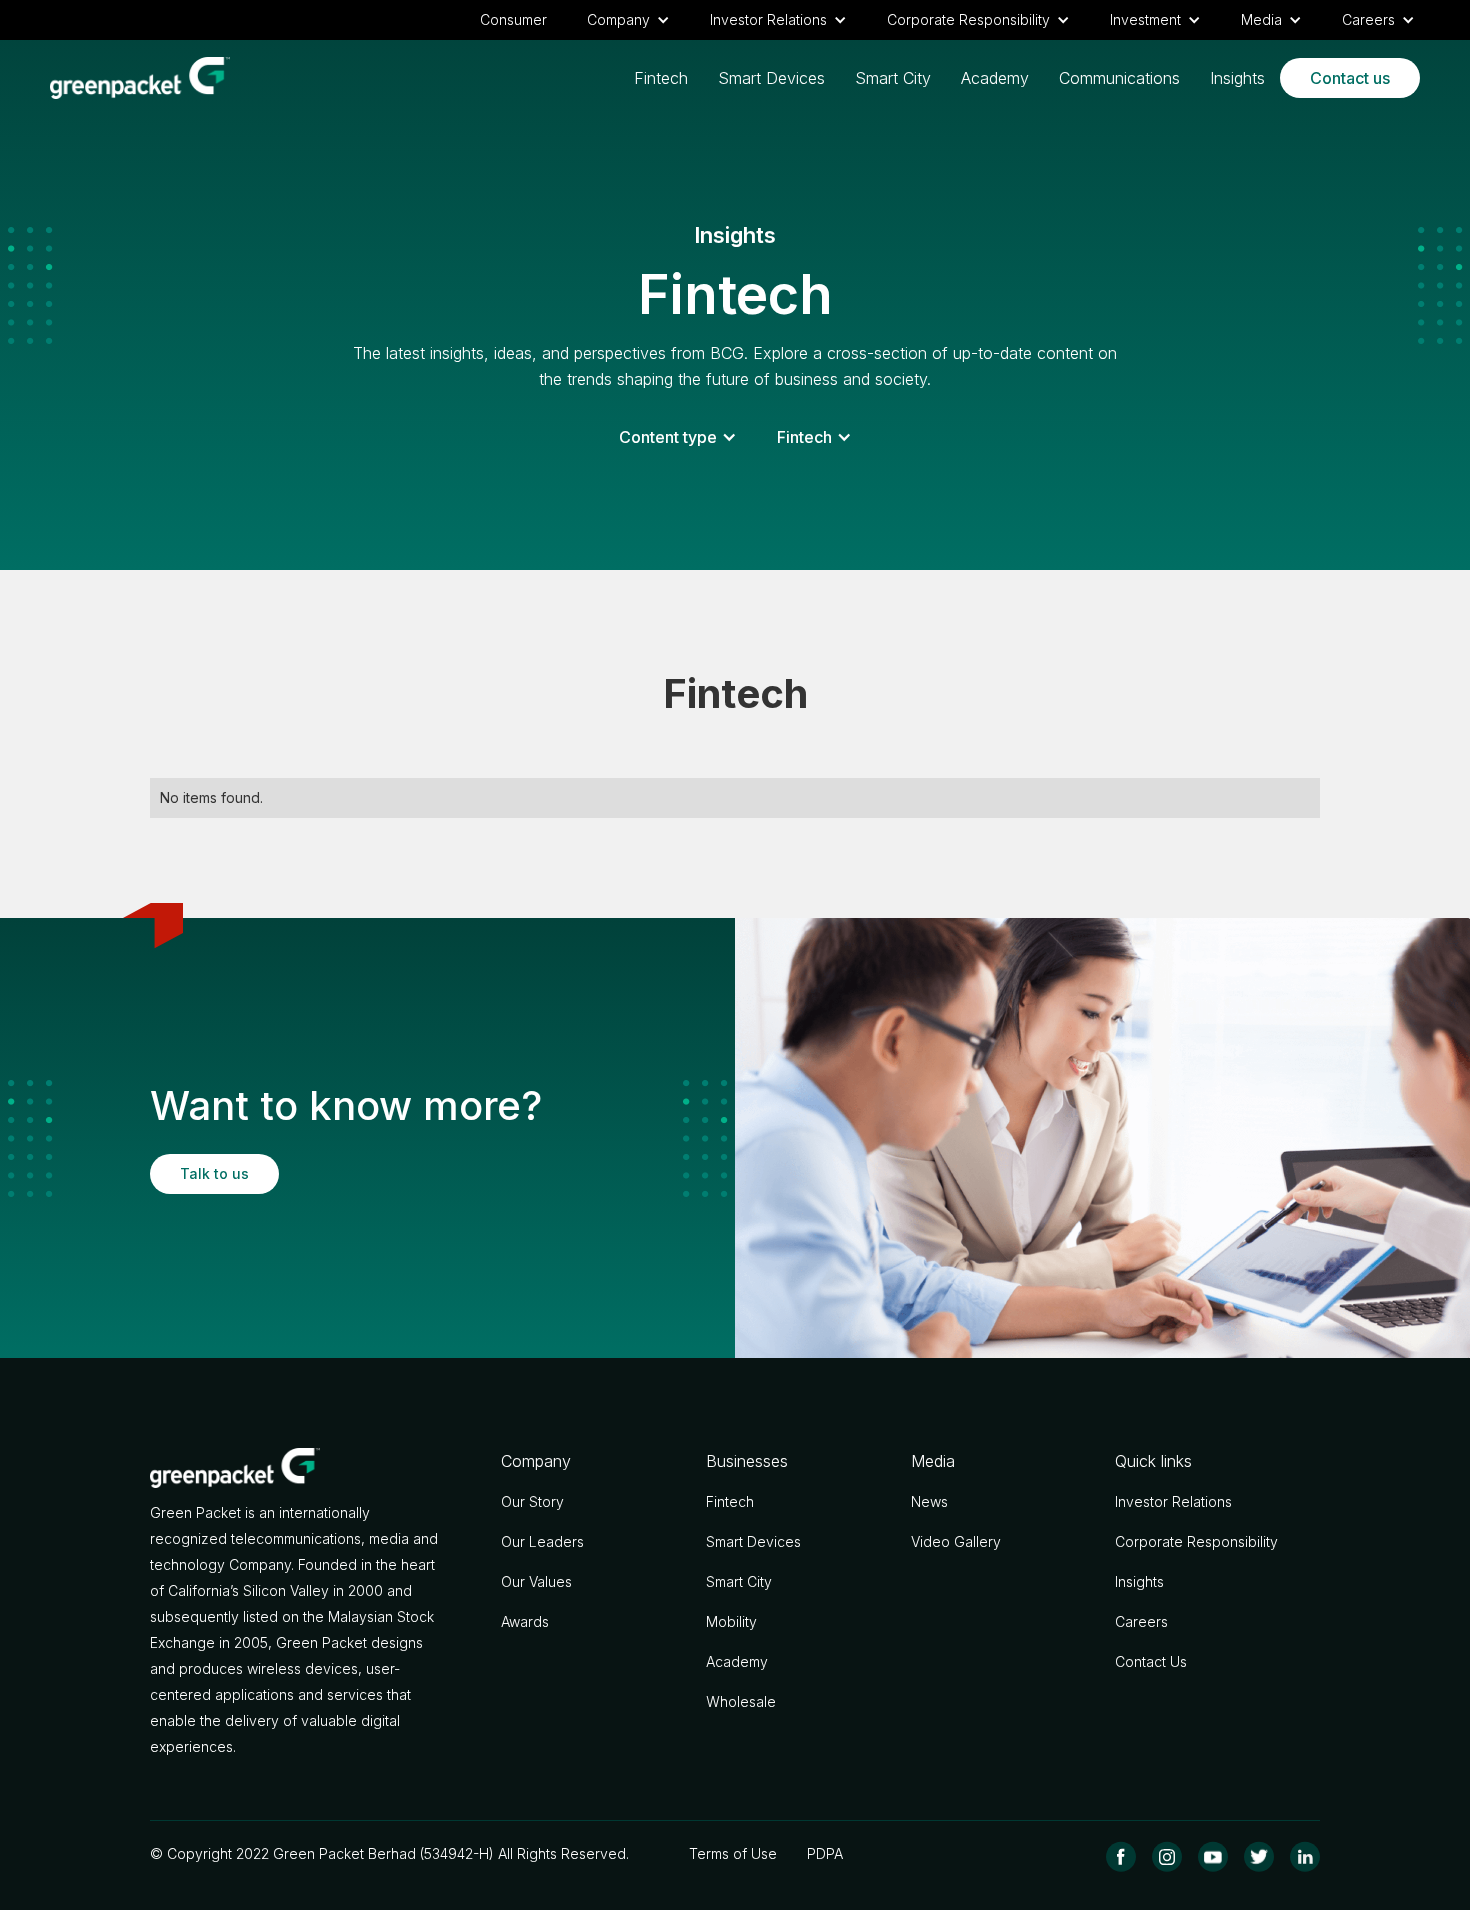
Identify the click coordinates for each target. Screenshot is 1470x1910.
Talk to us (214, 1173)
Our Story (532, 1501)
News (929, 1501)
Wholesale (741, 1701)
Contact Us (1151, 1661)
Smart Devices (771, 78)
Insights (1237, 78)
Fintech (661, 78)
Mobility (731, 1621)
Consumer (513, 19)
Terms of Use (733, 1853)
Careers (1141, 1621)
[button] (628, 20)
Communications (1119, 78)
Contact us (1350, 78)
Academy (995, 78)
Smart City (893, 78)
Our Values (536, 1581)
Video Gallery (956, 1541)
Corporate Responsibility (1196, 1541)
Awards (525, 1621)
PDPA (825, 1853)
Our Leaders (542, 1541)
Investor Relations (1173, 1501)
